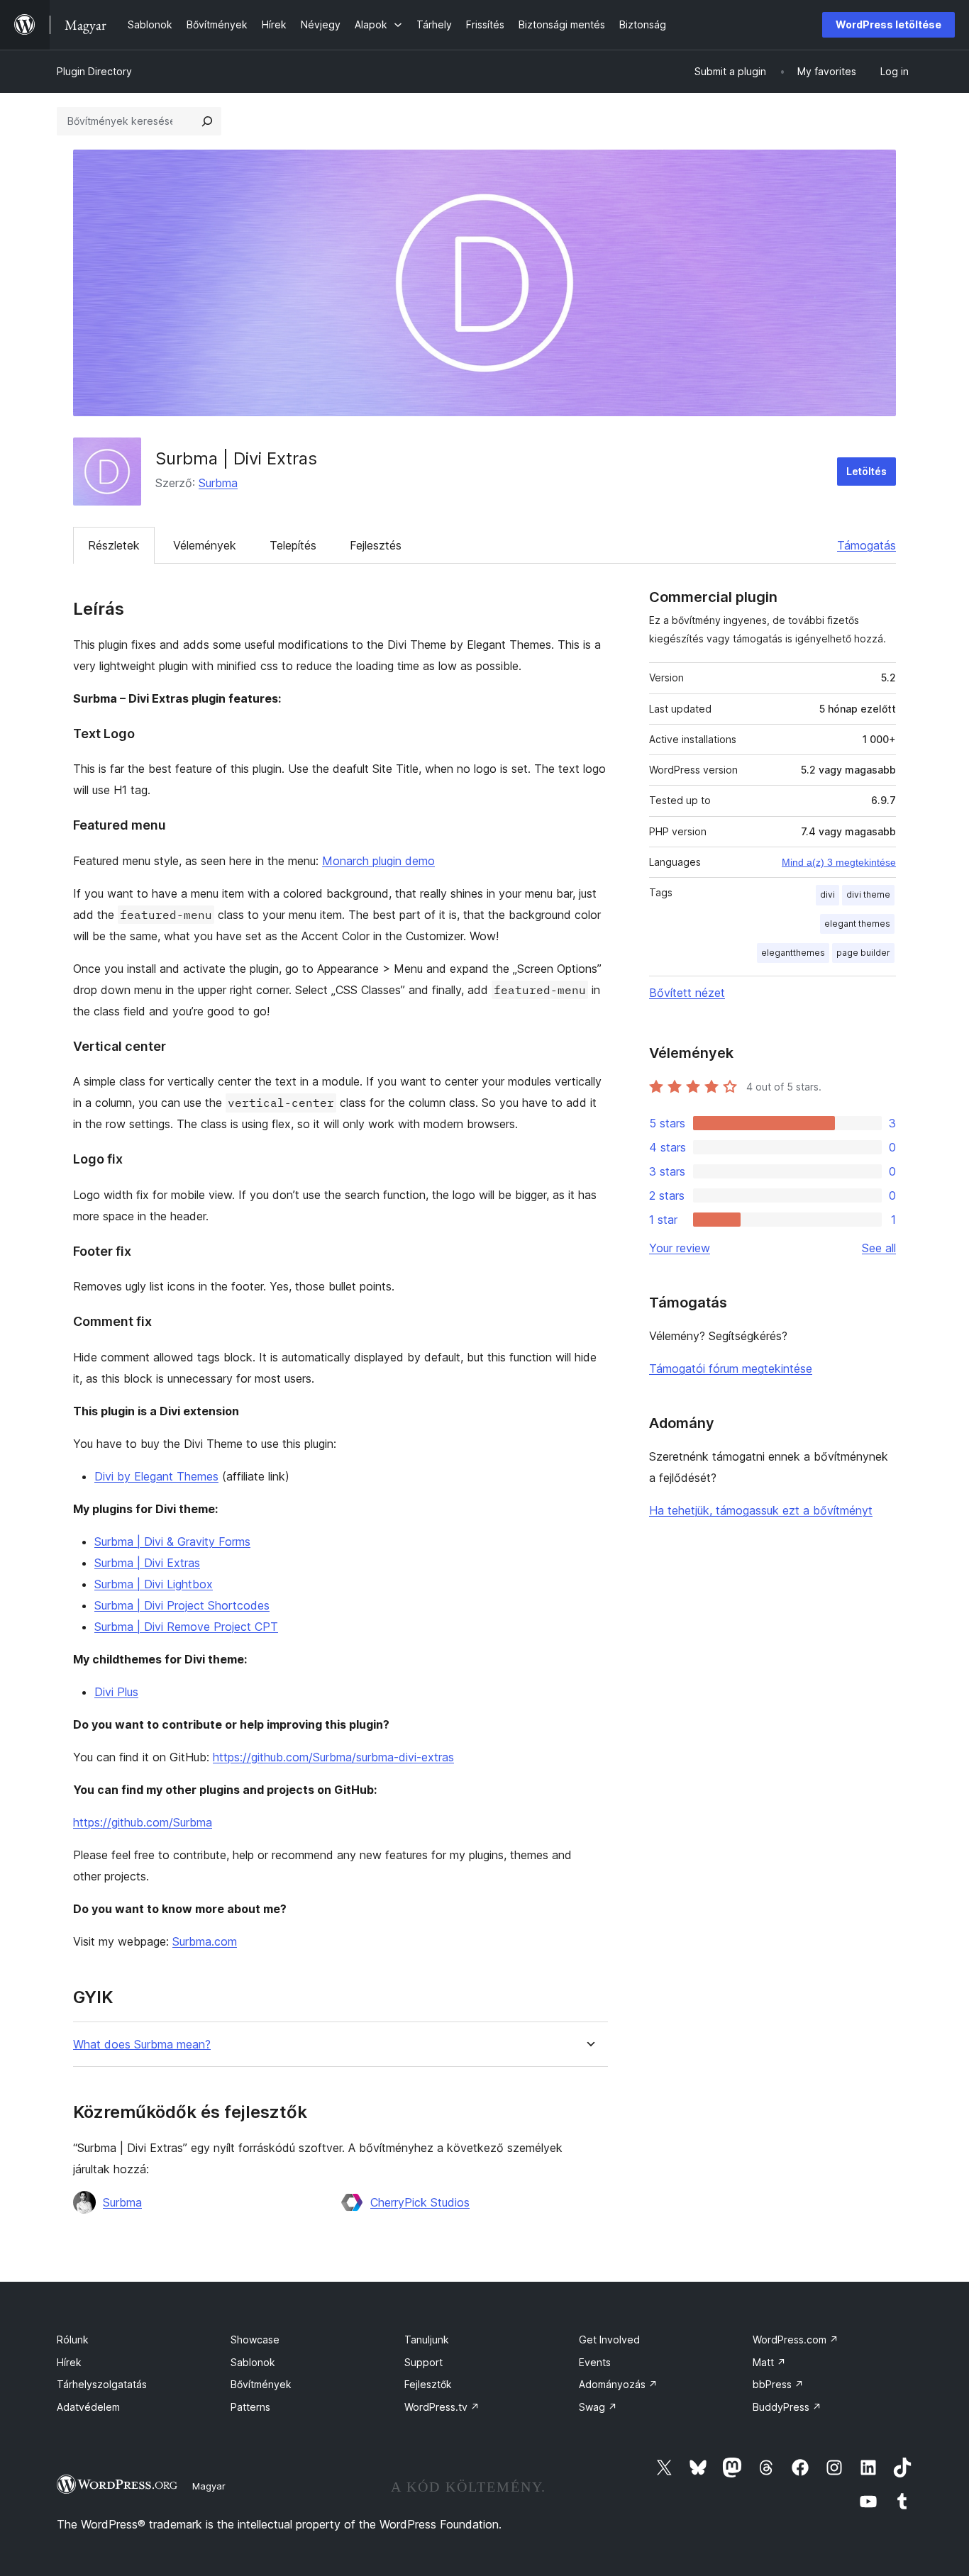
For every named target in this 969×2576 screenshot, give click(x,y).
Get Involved (609, 2340)
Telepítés (293, 545)
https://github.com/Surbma (143, 1822)
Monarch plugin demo (378, 861)
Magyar (209, 2486)
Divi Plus (116, 1692)
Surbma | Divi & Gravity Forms (172, 1541)
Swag (598, 2407)
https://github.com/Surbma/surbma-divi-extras (333, 1757)
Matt (769, 2362)
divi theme (868, 894)
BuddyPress (787, 2407)
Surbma (218, 483)
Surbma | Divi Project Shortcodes (182, 1605)
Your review (680, 1248)
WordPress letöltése (888, 24)
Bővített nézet (687, 993)
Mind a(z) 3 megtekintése (839, 862)
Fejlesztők (428, 2384)
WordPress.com (796, 2340)
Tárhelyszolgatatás (102, 2384)
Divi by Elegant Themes (156, 1476)
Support (423, 2362)
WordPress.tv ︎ (442, 2407)
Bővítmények (261, 2384)
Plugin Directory (94, 71)
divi (827, 894)
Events (595, 2362)
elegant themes (857, 924)
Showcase (255, 2340)
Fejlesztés (376, 545)
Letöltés (866, 471)
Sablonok (253, 2362)
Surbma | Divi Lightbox (154, 1584)
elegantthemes (793, 953)
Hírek (69, 2362)
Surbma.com (205, 1941)
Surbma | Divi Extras (147, 1563)
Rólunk (73, 2340)
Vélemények (205, 545)
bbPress (778, 2384)
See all (879, 1248)
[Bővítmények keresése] (207, 121)
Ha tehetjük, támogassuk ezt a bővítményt (761, 1510)
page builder (863, 953)
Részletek (114, 545)
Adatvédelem (88, 2407)
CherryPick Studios (420, 2202)
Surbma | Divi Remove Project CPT (186, 1627)
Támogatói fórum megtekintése (731, 1368)
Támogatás (866, 545)
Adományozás (618, 2384)
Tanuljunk (427, 2340)
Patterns (250, 2407)
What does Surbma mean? (142, 2045)
